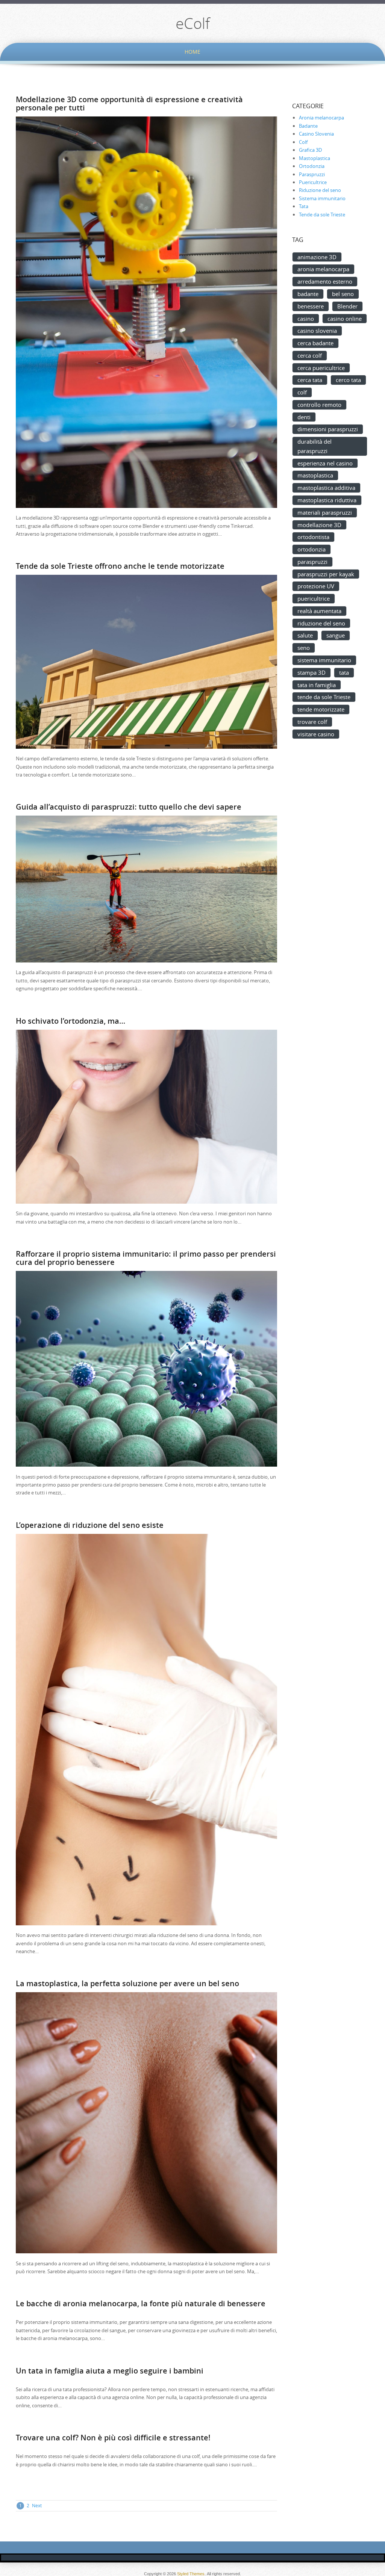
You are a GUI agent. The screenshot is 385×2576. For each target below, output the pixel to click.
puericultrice (314, 598)
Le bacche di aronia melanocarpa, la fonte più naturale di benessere (141, 2303)
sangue (336, 635)
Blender (347, 306)
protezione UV (316, 586)
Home (192, 52)
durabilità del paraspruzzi (315, 446)
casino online (345, 319)
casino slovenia (317, 331)
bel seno (343, 294)
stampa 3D (311, 672)
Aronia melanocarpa (321, 118)
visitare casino (316, 734)
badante (308, 294)
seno (304, 648)
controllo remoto (319, 405)
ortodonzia (311, 549)
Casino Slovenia (316, 134)
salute (305, 635)
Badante (308, 126)
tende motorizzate (321, 709)
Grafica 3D (310, 150)
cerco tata (348, 380)
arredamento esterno (325, 281)
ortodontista (313, 537)
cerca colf (310, 355)
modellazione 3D (319, 525)
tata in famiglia (317, 685)
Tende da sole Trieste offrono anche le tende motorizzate (120, 566)
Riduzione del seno (320, 190)
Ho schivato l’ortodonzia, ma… (70, 1021)
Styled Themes (191, 2574)
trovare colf (312, 722)
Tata (304, 206)
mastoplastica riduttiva (327, 500)
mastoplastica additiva (326, 488)
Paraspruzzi (312, 174)
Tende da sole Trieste (322, 215)
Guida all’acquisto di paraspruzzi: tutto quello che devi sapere (129, 807)
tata (344, 672)
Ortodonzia (312, 166)
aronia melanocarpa (323, 269)
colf (302, 392)
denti (304, 417)
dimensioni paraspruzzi (328, 429)
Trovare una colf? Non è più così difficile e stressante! (113, 2438)
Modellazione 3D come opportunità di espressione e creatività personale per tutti (129, 103)
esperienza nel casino (325, 463)
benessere (311, 306)
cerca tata (310, 380)
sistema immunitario (324, 660)
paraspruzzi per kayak (326, 574)
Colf (303, 142)
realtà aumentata (319, 611)
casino (306, 319)
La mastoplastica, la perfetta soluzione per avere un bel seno (127, 1983)
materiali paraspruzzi (325, 512)
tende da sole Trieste (324, 697)
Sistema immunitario (322, 198)
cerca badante (315, 343)
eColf (193, 23)
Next (37, 2505)
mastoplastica (315, 475)
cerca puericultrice (321, 368)
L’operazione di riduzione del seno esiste (90, 1525)
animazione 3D (317, 257)
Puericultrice (313, 182)
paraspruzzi (312, 562)
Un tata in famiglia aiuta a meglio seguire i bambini (110, 2371)
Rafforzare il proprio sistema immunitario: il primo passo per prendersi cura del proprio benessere (146, 1258)
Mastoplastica (315, 158)
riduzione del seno (321, 623)
